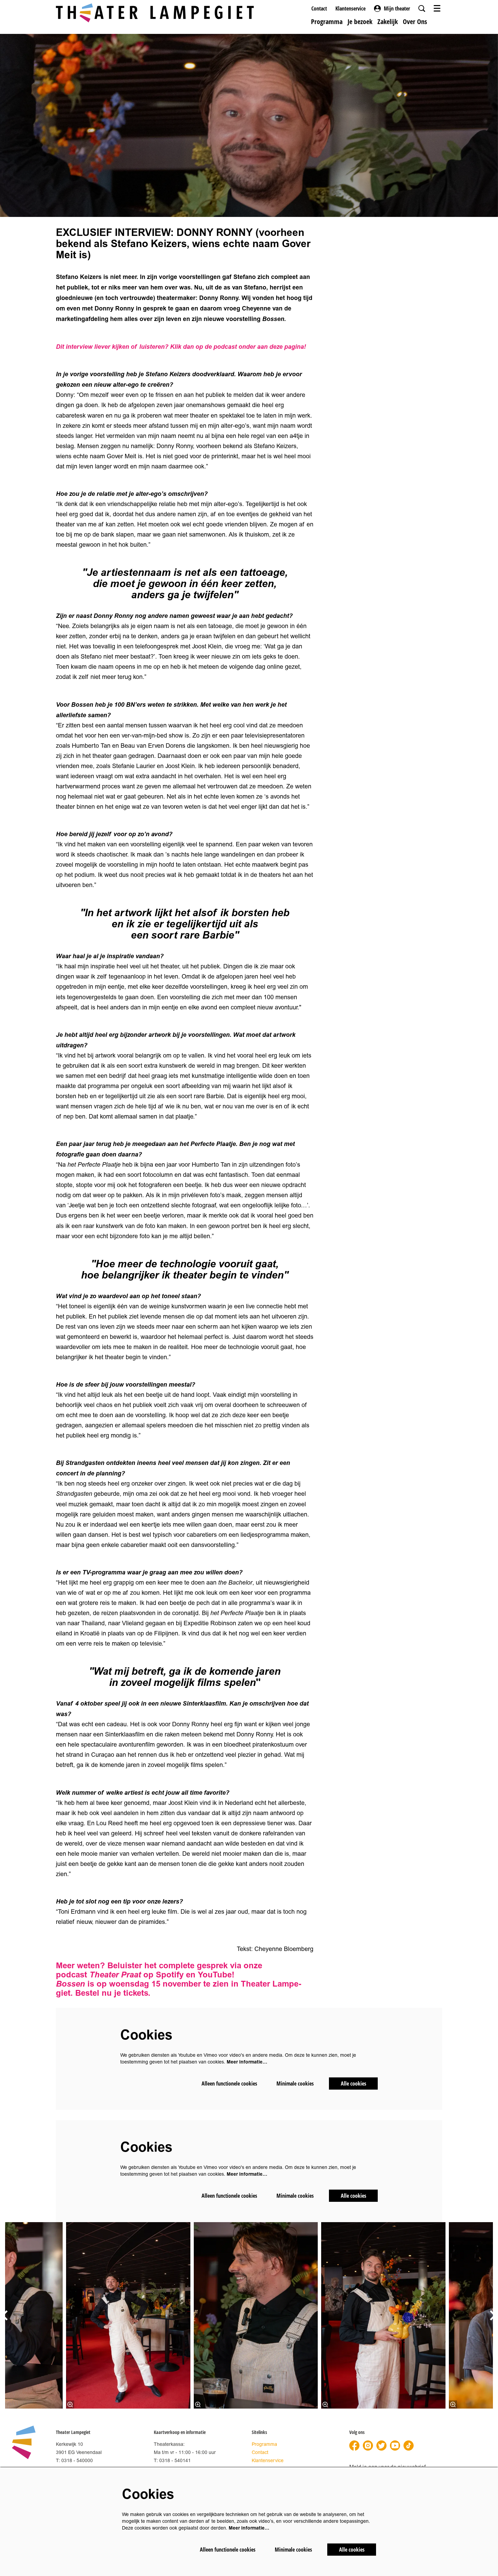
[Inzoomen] (70, 2404)
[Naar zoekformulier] (422, 8)
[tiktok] (409, 2446)
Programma (264, 2444)
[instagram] (368, 2446)
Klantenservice (350, 8)
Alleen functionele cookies (229, 2084)
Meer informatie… (247, 2062)
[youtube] (395, 2446)
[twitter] (381, 2446)
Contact (319, 8)
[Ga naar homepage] (155, 13)
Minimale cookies (295, 2084)
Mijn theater (397, 8)
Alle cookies (354, 2084)
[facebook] (354, 2446)
